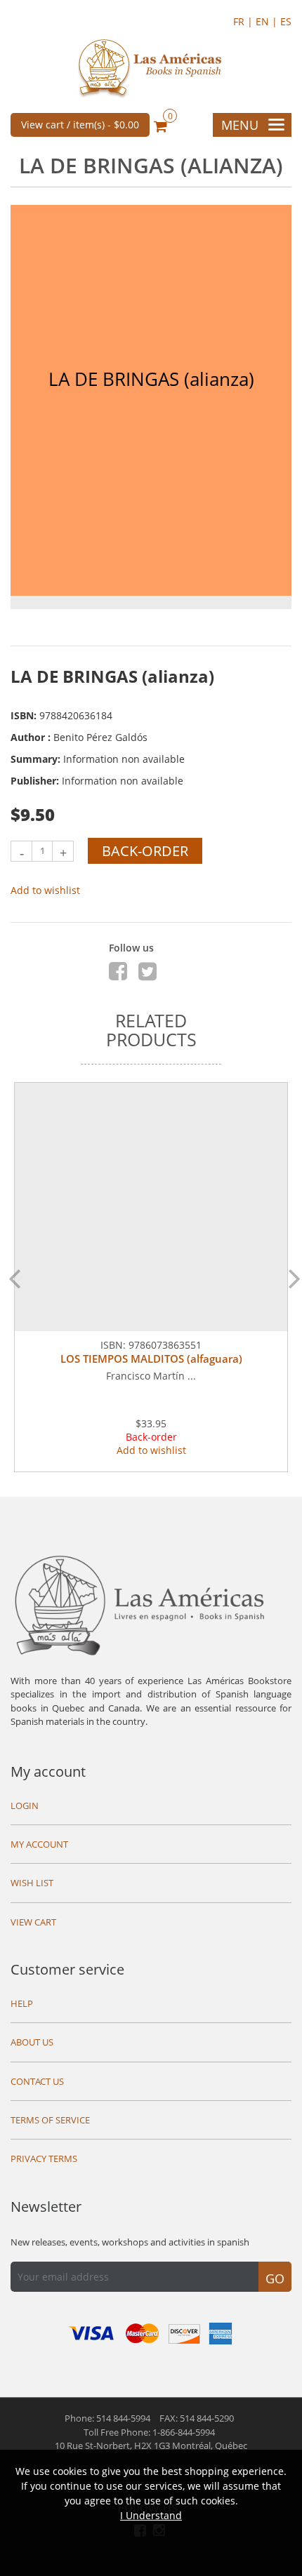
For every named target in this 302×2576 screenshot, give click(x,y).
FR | (244, 21)
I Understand (151, 2515)
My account (48, 1771)
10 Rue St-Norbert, (151, 2445)
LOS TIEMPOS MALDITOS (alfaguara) (151, 1359)
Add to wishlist (45, 890)
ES (286, 21)
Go (275, 2278)
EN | (268, 21)
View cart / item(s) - (80, 125)
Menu (240, 125)
